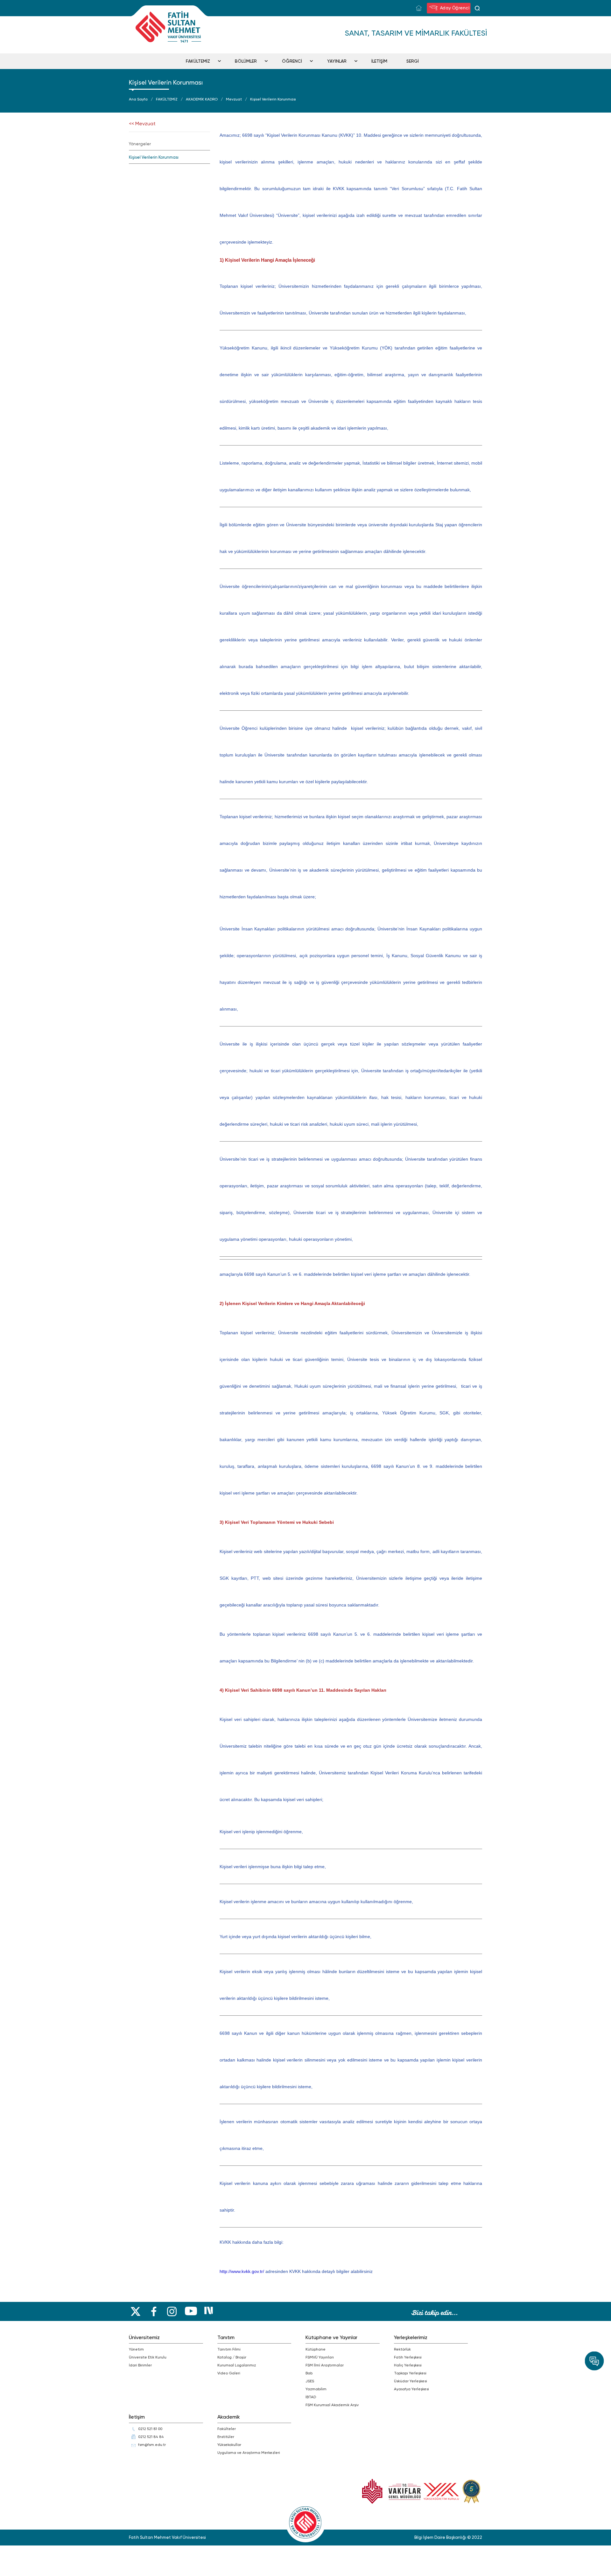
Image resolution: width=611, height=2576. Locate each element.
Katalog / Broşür (232, 2357)
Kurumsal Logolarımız (237, 2365)
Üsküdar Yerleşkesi (411, 2381)
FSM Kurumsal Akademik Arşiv (332, 2405)
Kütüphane (316, 2349)
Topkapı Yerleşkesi (410, 2373)
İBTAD (311, 2397)
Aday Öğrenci (454, 8)
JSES (310, 2381)
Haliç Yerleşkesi (408, 2365)
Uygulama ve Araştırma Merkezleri (249, 2453)
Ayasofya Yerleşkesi (411, 2389)
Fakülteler (227, 2429)
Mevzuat (234, 99)
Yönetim (136, 2349)
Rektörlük (402, 2349)
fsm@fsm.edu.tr (152, 2445)
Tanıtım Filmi (229, 2349)
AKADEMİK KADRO (202, 99)
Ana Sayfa (138, 99)
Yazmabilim (316, 2389)
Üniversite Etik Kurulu (148, 2357)
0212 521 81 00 (150, 2429)
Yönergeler (140, 144)
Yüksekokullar (229, 2445)
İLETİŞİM (379, 61)
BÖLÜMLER (246, 61)
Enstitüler (226, 2437)
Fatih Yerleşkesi (408, 2357)
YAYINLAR (337, 61)
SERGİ (413, 61)
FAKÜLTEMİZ (198, 61)
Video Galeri (229, 2373)
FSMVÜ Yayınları (320, 2357)
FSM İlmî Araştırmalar (325, 2365)
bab (309, 2373)
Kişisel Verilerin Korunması (273, 99)
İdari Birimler (140, 2365)
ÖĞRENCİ (292, 61)
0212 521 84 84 (151, 2437)
